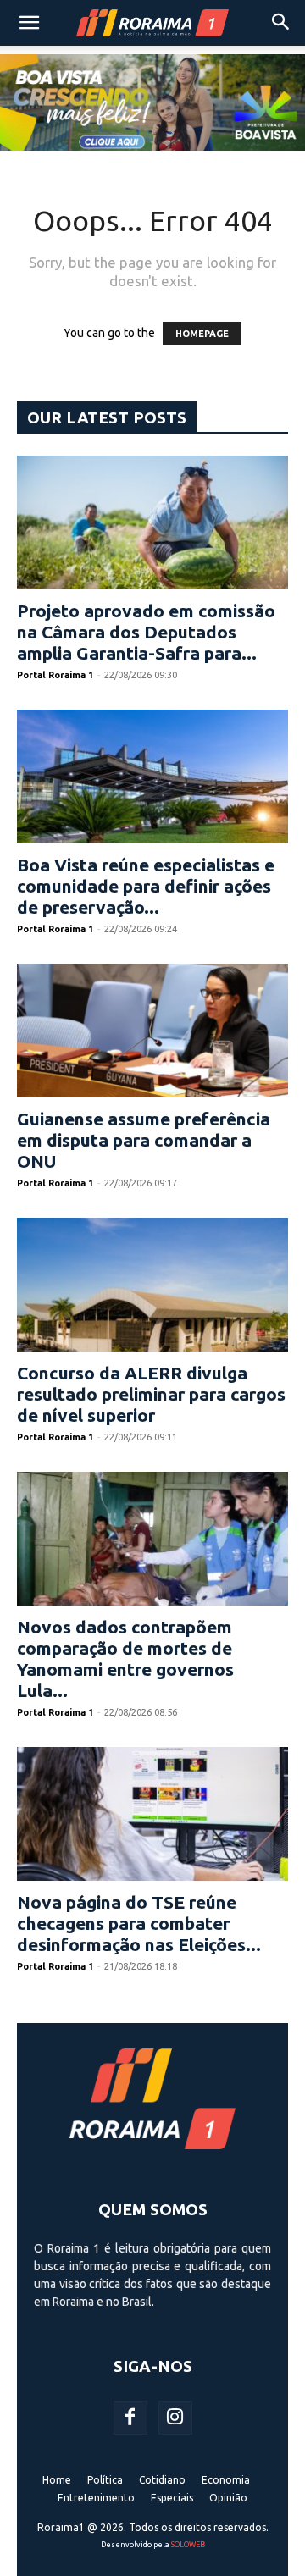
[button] (29, 23)
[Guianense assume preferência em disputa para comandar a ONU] (152, 1031)
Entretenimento (96, 2498)
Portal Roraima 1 (55, 675)
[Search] (281, 23)
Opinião (228, 2498)
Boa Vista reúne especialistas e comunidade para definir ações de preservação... (146, 886)
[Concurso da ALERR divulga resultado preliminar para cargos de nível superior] (152, 1285)
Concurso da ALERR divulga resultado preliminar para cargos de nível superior (151, 1394)
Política (105, 2480)
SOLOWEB (188, 2545)
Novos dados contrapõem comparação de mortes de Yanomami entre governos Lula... (125, 1658)
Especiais (172, 2498)
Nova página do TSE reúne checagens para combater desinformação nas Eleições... (139, 1923)
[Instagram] (175, 2418)
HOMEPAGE (202, 334)
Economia (226, 2480)
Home (57, 2480)
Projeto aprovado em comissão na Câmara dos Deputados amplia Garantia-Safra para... (146, 632)
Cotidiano (162, 2480)
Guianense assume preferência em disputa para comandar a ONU (144, 1140)
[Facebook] (130, 2418)
